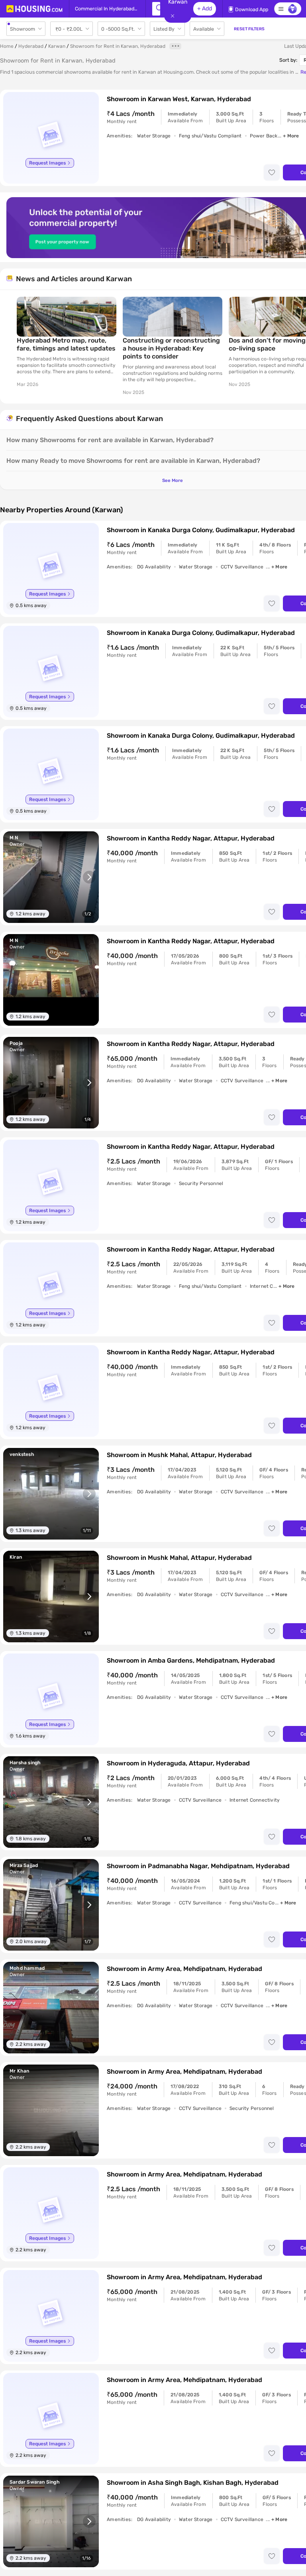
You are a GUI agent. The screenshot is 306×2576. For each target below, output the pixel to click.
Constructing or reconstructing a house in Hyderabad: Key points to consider (171, 348)
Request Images (47, 163)
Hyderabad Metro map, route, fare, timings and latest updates (66, 344)
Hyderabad (31, 46)
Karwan (57, 46)
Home (7, 46)
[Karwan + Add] (156, 9)
